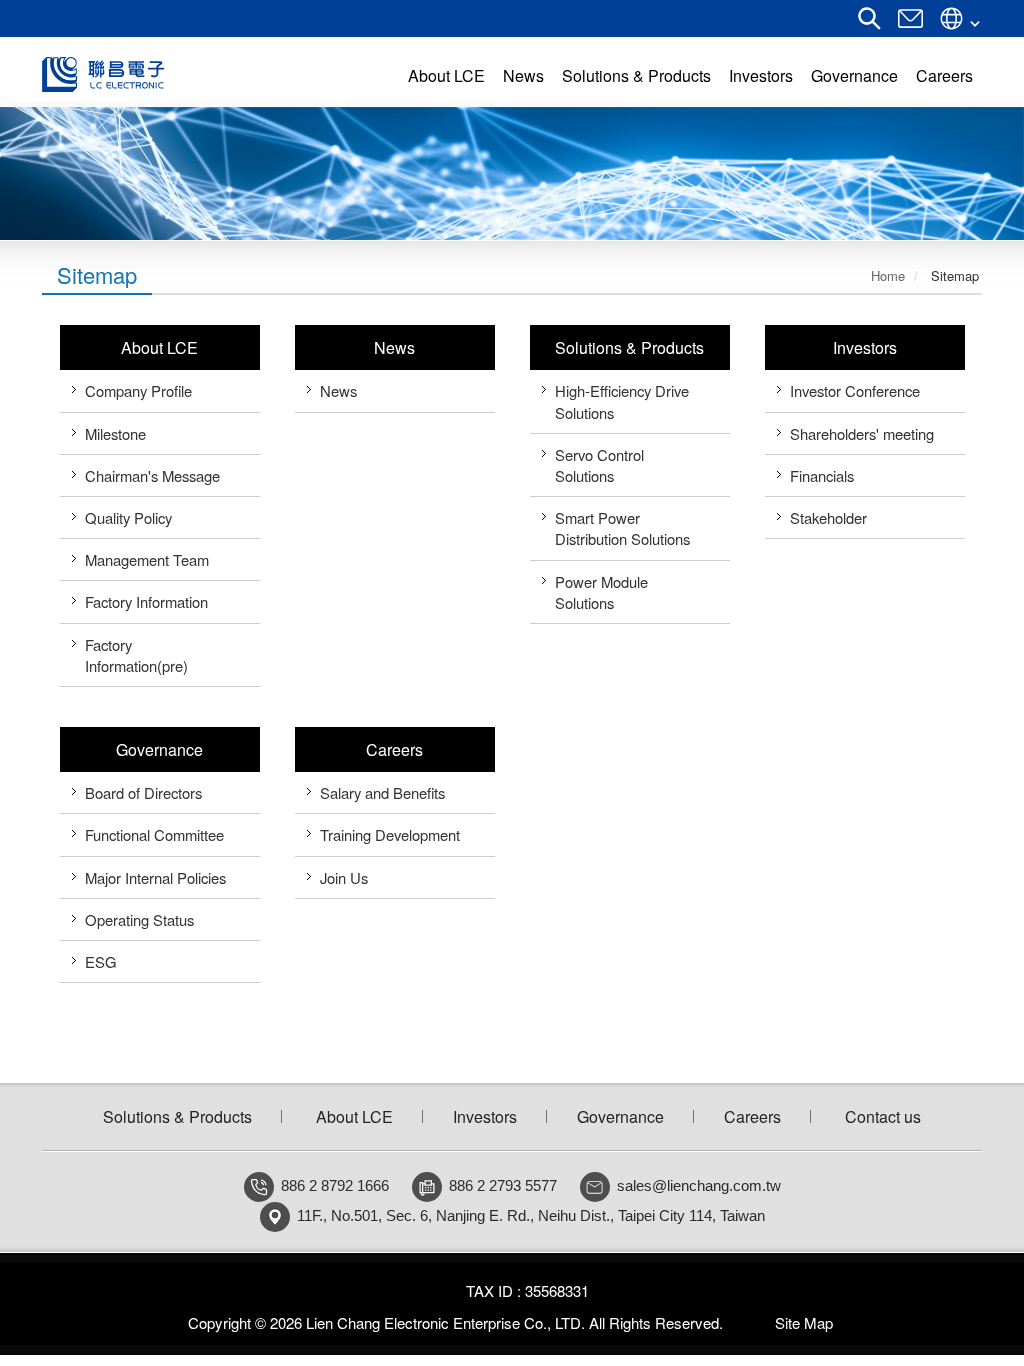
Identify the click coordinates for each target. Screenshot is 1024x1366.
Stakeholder (828, 517)
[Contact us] (910, 25)
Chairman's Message (152, 475)
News (394, 347)
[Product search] (869, 25)
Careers (394, 749)
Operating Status (139, 919)
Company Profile (138, 390)
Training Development (390, 834)
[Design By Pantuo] (739, 1323)
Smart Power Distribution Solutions (622, 528)
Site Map (804, 1322)
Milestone (115, 433)
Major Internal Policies (155, 877)
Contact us (883, 1116)
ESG (101, 961)
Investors (865, 347)
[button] (51, 173)
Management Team (147, 559)
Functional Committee (154, 834)
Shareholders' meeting (862, 433)
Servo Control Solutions (599, 465)
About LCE (159, 347)
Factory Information (146, 601)
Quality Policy (128, 517)
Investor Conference (855, 390)
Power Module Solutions (601, 592)
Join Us (344, 877)
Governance (159, 749)
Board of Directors (143, 792)
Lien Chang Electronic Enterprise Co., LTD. (179, 74)
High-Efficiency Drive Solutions (622, 401)
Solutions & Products (629, 347)
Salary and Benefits (382, 792)
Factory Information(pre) (136, 655)
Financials (822, 475)
